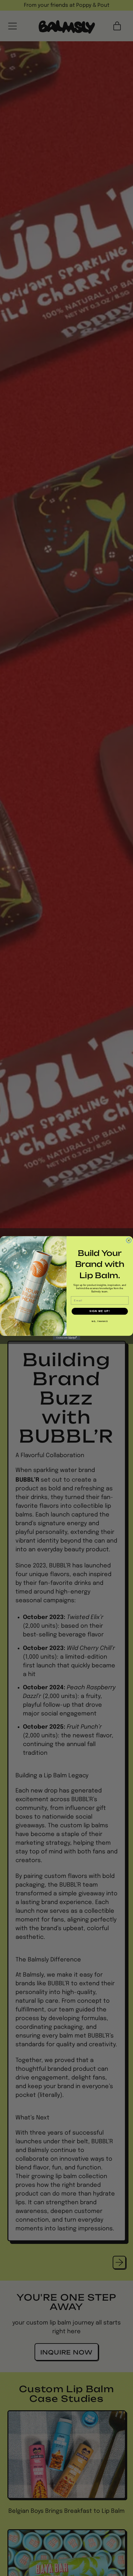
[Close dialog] (129, 1240)
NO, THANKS (100, 1322)
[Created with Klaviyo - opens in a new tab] (67, 1338)
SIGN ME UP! (100, 1311)
